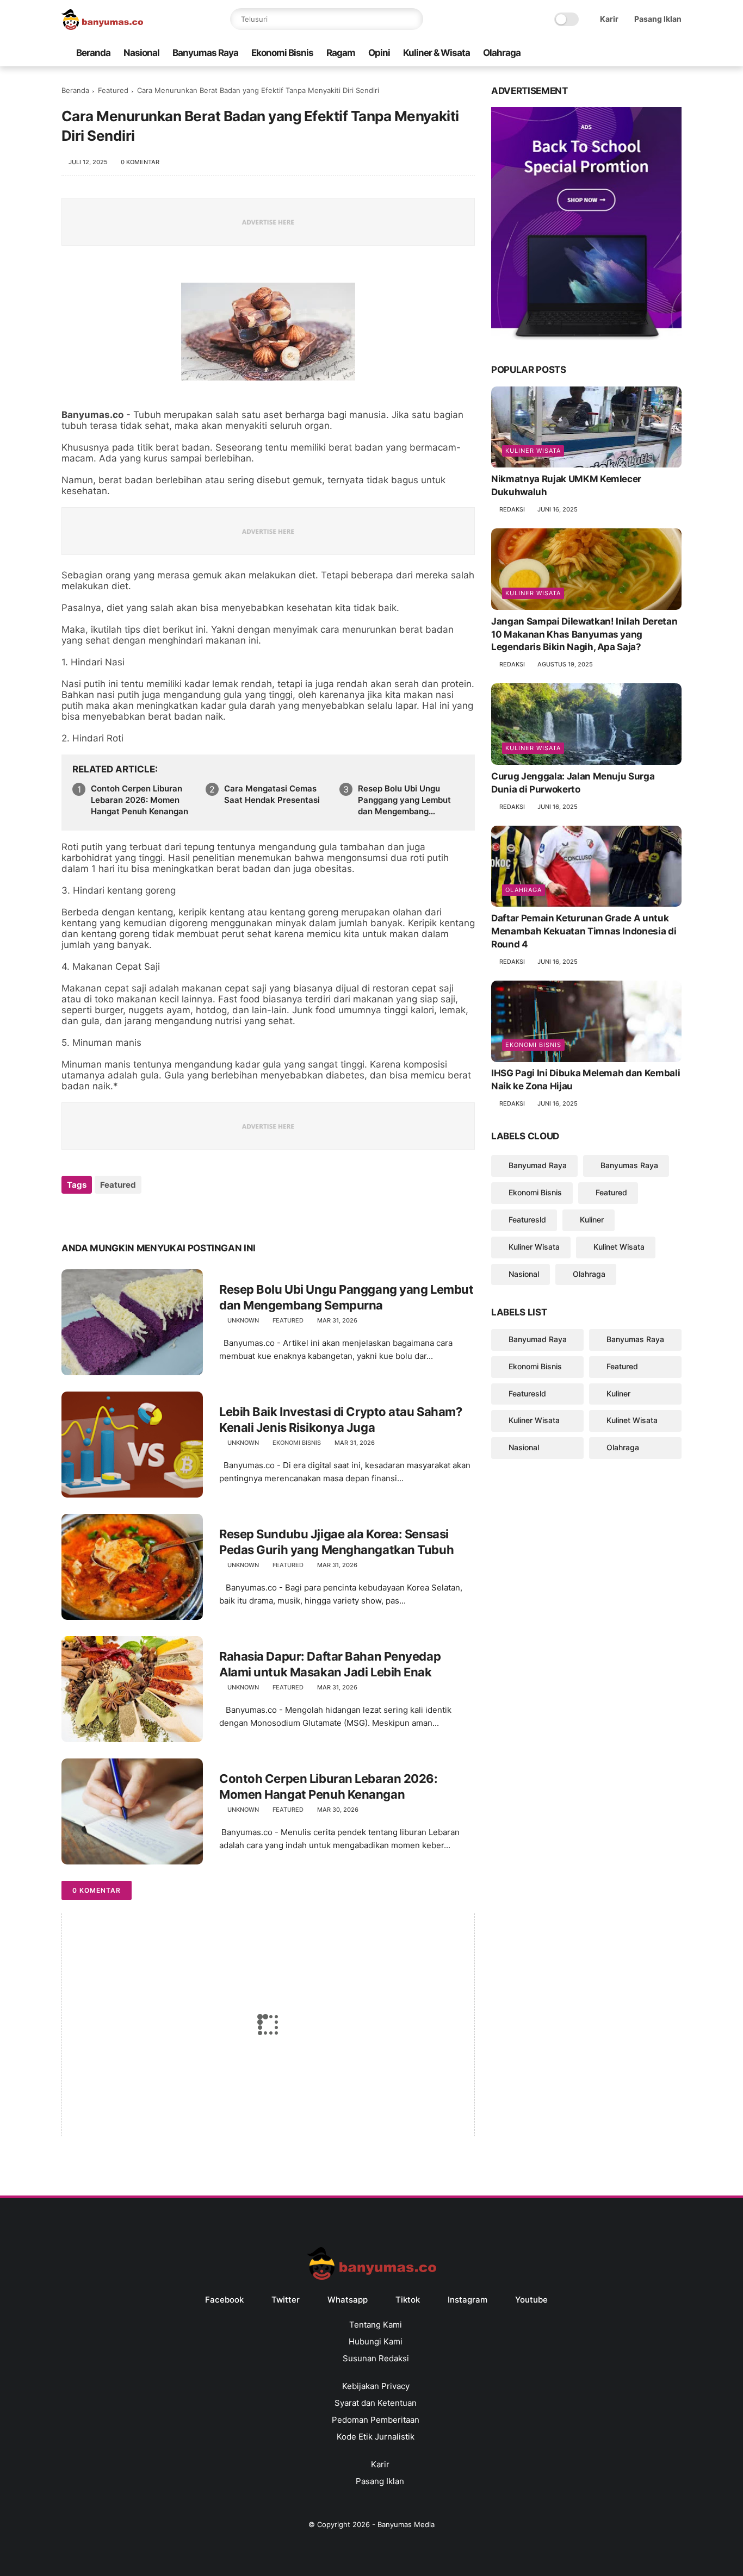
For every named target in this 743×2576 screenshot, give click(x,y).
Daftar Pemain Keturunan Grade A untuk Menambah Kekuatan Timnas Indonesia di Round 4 (584, 931)
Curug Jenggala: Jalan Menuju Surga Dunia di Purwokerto (573, 783)
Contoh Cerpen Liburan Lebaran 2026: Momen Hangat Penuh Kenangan (140, 800)
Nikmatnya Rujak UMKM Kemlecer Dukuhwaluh (566, 486)
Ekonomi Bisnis (282, 53)
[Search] (412, 19)
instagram (468, 2300)
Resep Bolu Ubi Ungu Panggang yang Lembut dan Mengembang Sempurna (404, 800)
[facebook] (589, 53)
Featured (113, 90)
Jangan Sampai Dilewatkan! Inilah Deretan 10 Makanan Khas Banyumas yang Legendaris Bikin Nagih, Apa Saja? (584, 634)
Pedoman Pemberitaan (376, 2420)
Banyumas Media (406, 2524)
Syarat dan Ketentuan (376, 2403)
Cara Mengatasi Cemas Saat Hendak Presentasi (272, 794)
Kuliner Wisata (533, 451)
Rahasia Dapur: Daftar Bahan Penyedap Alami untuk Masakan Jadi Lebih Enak (330, 1664)
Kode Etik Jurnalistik (376, 2437)
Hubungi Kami (376, 2341)
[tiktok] (641, 53)
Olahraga (502, 53)
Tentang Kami (376, 2325)
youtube (531, 2300)
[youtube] (676, 53)
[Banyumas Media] (102, 27)
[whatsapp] (623, 53)
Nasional (141, 53)
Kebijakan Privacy (376, 2386)
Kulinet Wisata (619, 1247)
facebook (224, 2300)
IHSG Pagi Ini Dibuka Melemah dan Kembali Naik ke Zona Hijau (586, 1080)
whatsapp (348, 2300)
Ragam (341, 53)
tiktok (408, 2300)
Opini (379, 53)
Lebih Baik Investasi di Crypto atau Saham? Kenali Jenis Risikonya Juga (341, 1420)
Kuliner (592, 1220)
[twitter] (606, 53)
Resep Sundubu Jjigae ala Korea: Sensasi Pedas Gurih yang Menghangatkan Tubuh (336, 1542)
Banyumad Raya (538, 1166)
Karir (609, 19)
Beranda (93, 53)
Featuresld (527, 1220)
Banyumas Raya (205, 53)
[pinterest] (136, 1214)
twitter (286, 2300)
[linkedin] (158, 1214)
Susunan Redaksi (376, 2358)
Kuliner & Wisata (436, 53)
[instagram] (658, 53)
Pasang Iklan (658, 19)
